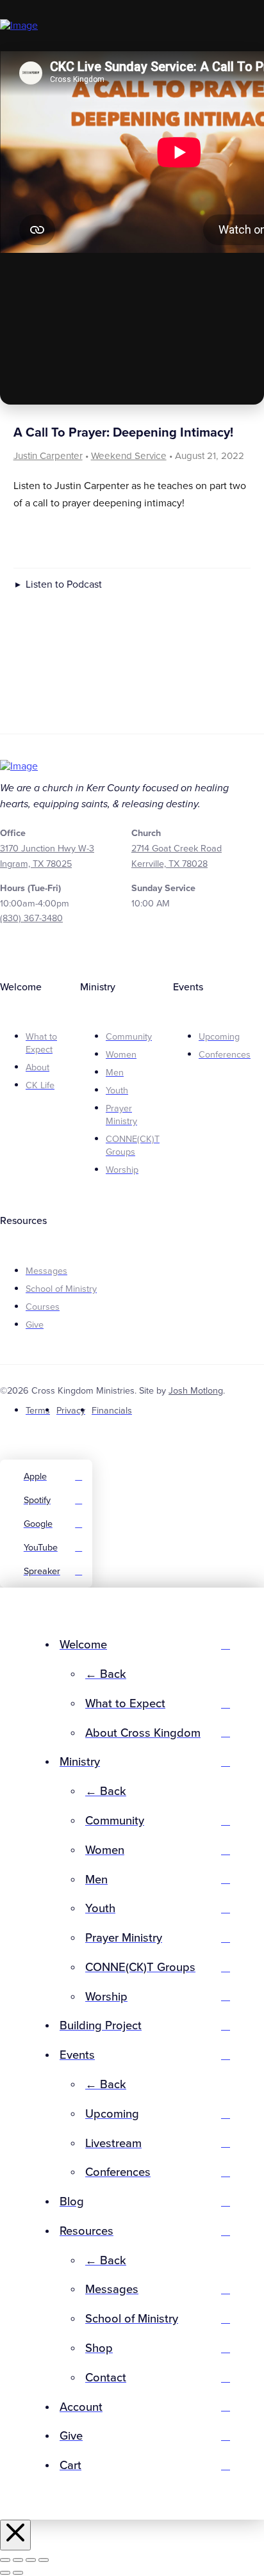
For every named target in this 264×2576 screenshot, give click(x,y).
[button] (249, 26)
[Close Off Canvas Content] (15, 2535)
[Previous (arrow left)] (5, 2573)
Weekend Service (129, 456)
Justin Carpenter (48, 456)
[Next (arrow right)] (18, 2573)
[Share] (31, 2560)
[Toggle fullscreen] (18, 2560)
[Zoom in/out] (5, 2560)
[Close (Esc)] (44, 2560)
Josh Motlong (196, 1391)
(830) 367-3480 (31, 918)
